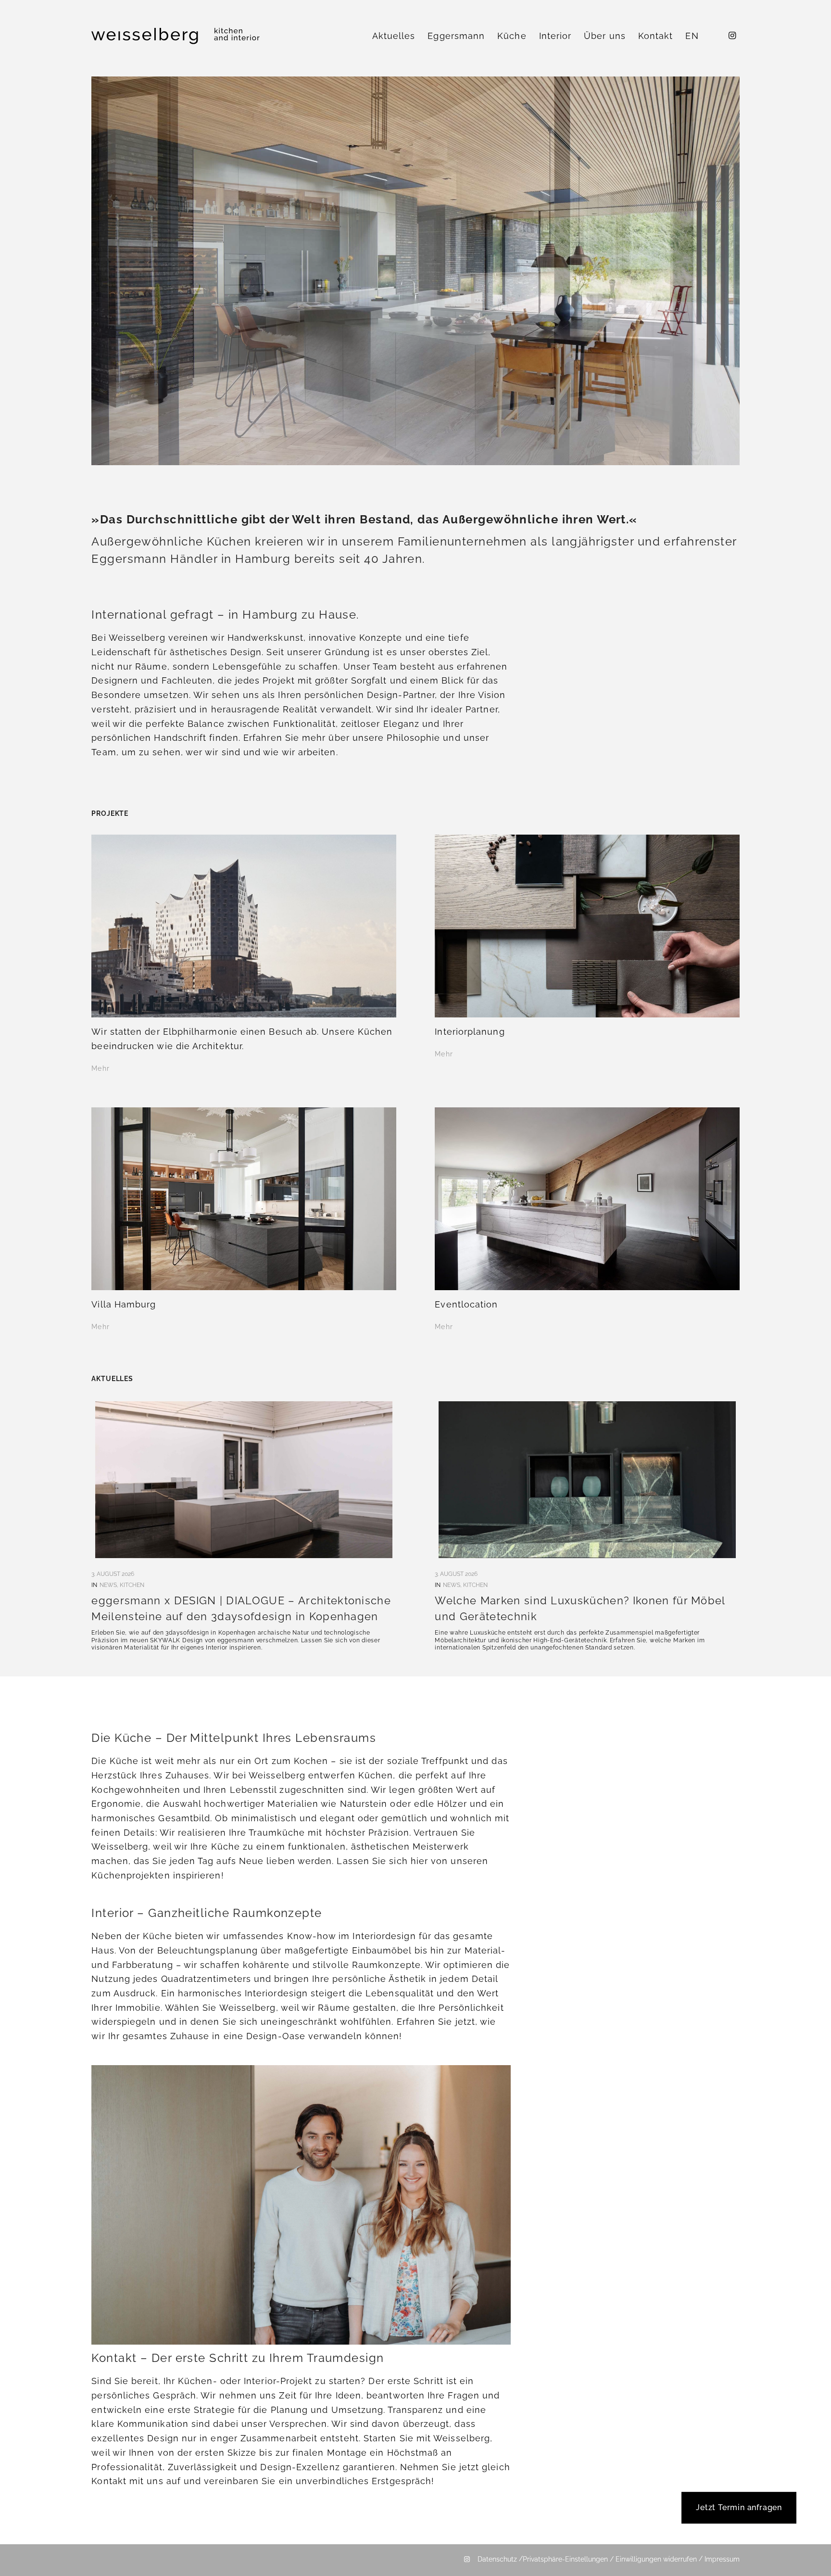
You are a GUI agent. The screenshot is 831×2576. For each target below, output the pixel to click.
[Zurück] (113, 271)
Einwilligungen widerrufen (656, 2559)
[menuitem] (394, 36)
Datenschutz (497, 2559)
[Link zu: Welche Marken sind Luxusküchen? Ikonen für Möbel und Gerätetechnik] (587, 1480)
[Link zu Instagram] (732, 36)
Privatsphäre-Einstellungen (566, 2559)
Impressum (722, 2559)
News (108, 1585)
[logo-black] (176, 36)
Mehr (100, 1068)
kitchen (132, 1585)
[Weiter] (718, 271)
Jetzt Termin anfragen (739, 2507)
